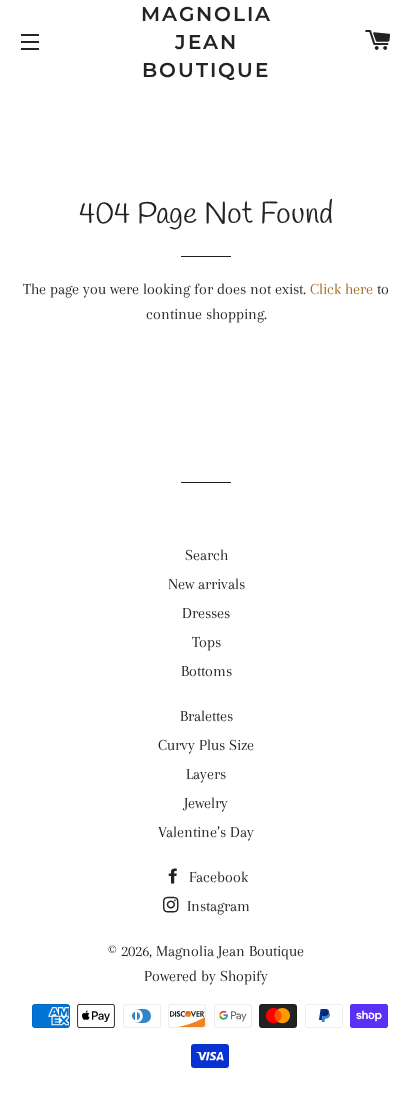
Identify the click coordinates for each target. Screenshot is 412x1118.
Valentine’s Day (206, 832)
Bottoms (206, 671)
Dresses (206, 613)
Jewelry (206, 803)
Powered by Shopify (206, 976)
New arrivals (206, 584)
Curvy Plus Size (206, 745)
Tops (206, 642)
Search (206, 555)
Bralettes (206, 716)
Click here (341, 289)
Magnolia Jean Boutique (206, 42)
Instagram (216, 906)
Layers (206, 774)
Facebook (216, 877)
